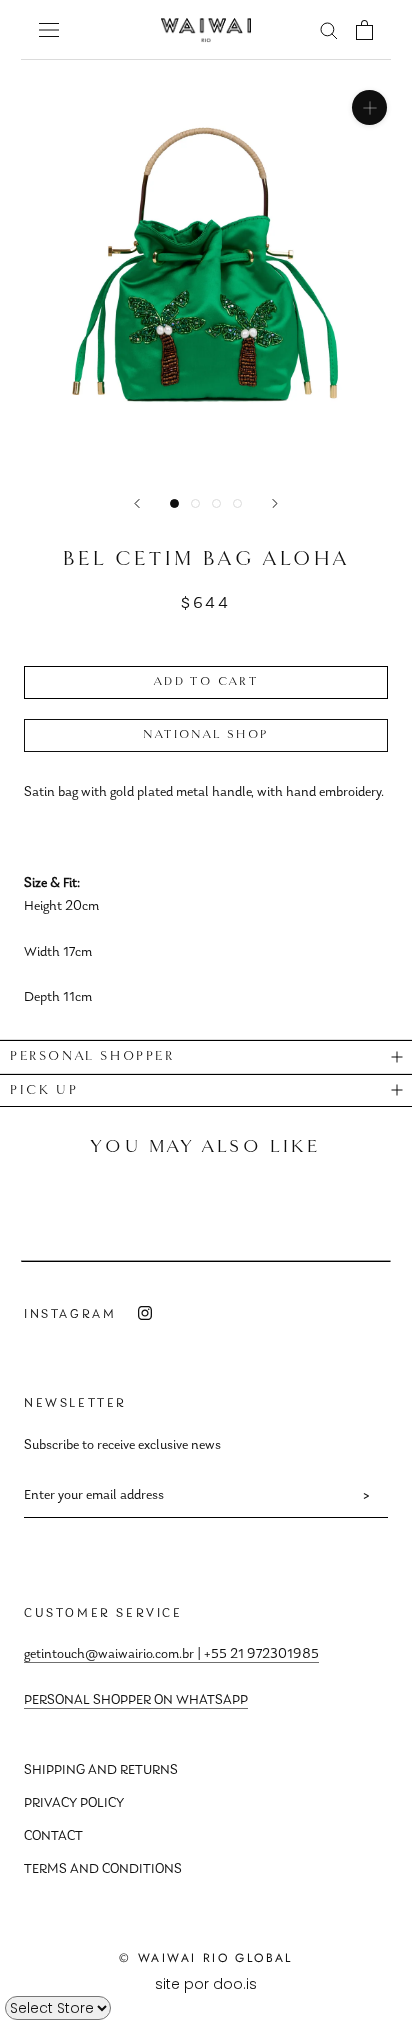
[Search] (329, 29)
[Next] (275, 503)
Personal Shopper (92, 1056)
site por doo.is (206, 1984)
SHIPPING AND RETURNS (101, 1771)
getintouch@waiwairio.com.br (109, 1655)
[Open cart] (364, 30)
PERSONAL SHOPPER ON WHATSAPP (136, 1701)
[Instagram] (145, 1313)
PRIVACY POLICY (74, 1804)
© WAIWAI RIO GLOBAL (206, 1958)
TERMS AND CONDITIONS (103, 1870)
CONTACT (53, 1837)
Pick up (44, 1090)
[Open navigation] (49, 29)
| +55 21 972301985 (256, 1655)
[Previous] (137, 503)
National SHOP (205, 735)
